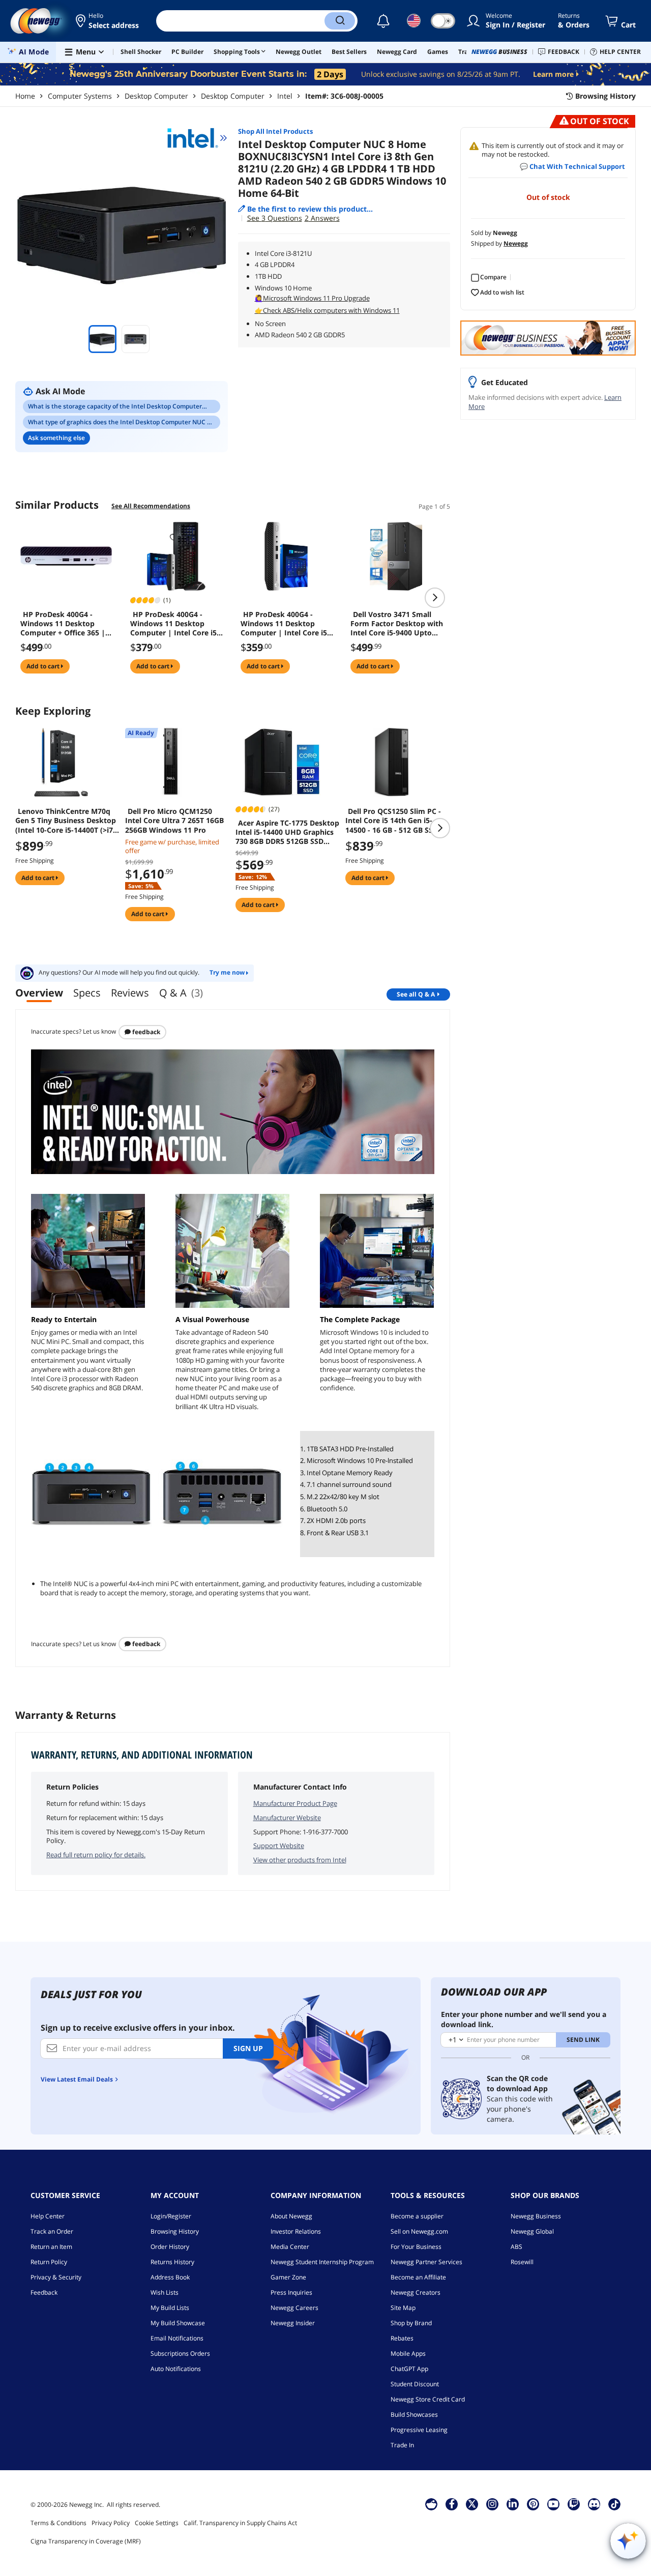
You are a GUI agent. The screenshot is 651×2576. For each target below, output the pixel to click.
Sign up (248, 2048)
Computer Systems (80, 96)
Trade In (402, 2445)
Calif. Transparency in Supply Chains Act (240, 2523)
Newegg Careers (294, 2308)
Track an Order (52, 2231)
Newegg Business (536, 2216)
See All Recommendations (151, 506)
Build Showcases (414, 2414)
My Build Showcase (178, 2323)
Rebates (402, 2338)
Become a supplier (417, 2216)
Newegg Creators (416, 2292)
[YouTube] (553, 2504)
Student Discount (415, 2384)
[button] (108, 21)
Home (25, 96)
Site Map (403, 2308)
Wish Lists (165, 2292)
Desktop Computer (156, 96)
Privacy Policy (111, 2523)
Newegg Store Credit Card (428, 2399)
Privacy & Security (56, 2277)
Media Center (290, 2247)
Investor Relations (296, 2231)
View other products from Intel (300, 1860)
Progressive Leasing (419, 2430)
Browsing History (175, 2231)
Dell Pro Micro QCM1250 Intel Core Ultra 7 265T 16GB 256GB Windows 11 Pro (174, 821)
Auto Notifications (176, 2369)
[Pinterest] (533, 2504)
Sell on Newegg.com (419, 2231)
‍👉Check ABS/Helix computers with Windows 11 (327, 310)
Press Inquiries (291, 2292)
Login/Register (171, 2216)
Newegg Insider (293, 2323)
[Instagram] (492, 2504)
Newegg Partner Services (426, 2262)
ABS (516, 2247)
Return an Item (51, 2247)
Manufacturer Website (287, 1818)
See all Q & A (416, 994)
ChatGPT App (409, 2369)
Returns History (172, 2262)
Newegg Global (532, 2231)
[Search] (340, 21)
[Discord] (594, 2504)
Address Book (170, 2277)
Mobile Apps (408, 2353)
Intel (285, 96)
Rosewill (522, 2262)
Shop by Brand (411, 2323)
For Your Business (416, 2247)
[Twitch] (574, 2504)
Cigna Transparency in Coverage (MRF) (86, 2541)
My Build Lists (170, 2308)
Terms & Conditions (58, 2523)
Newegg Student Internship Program (322, 2262)
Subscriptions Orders (180, 2353)
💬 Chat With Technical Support (572, 166)
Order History (170, 2247)
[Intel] (197, 138)
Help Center (48, 2216)
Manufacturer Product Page (295, 1803)
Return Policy (49, 2262)
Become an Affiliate (418, 2277)
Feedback (145, 1032)
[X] (472, 2504)
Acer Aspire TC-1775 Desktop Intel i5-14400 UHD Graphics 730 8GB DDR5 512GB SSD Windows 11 (287, 832)
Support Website (279, 1846)
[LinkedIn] (513, 2504)
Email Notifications (177, 2338)
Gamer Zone (288, 2277)
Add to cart (44, 666)
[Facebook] (452, 2504)
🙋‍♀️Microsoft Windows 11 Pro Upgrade (312, 298)
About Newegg (291, 2216)
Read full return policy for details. (96, 1855)
